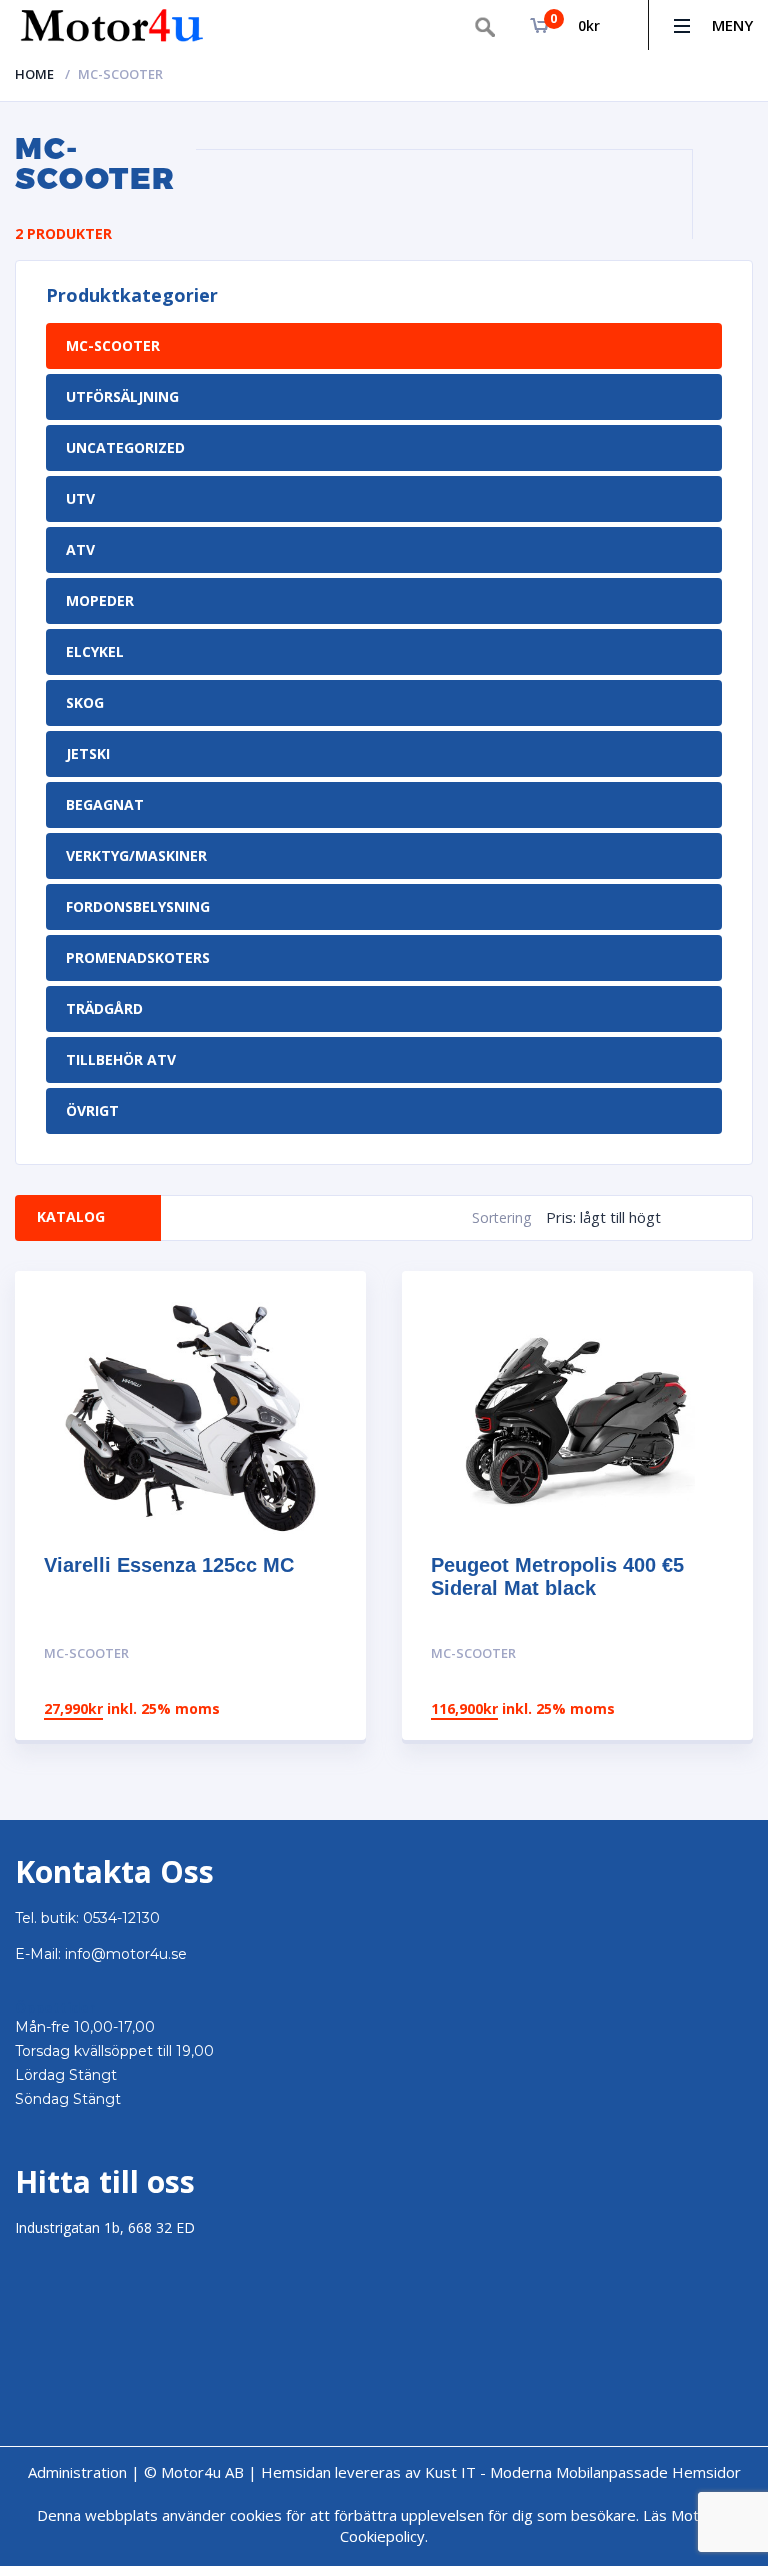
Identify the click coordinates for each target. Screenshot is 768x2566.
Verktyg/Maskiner (136, 855)
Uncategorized (125, 447)
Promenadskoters (138, 957)
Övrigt (92, 1110)
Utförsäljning (122, 396)
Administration (77, 2472)
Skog (85, 702)
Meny (732, 25)
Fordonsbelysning (138, 906)
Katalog (71, 1216)
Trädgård (104, 1008)
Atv (80, 549)
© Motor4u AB (192, 2472)
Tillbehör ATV (121, 1059)
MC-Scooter (113, 345)
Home (34, 74)
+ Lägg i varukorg (267, 1653)
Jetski (88, 753)
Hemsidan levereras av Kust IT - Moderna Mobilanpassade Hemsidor (501, 2472)
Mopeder (100, 600)
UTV (80, 498)
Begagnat (105, 804)
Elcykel (95, 651)
